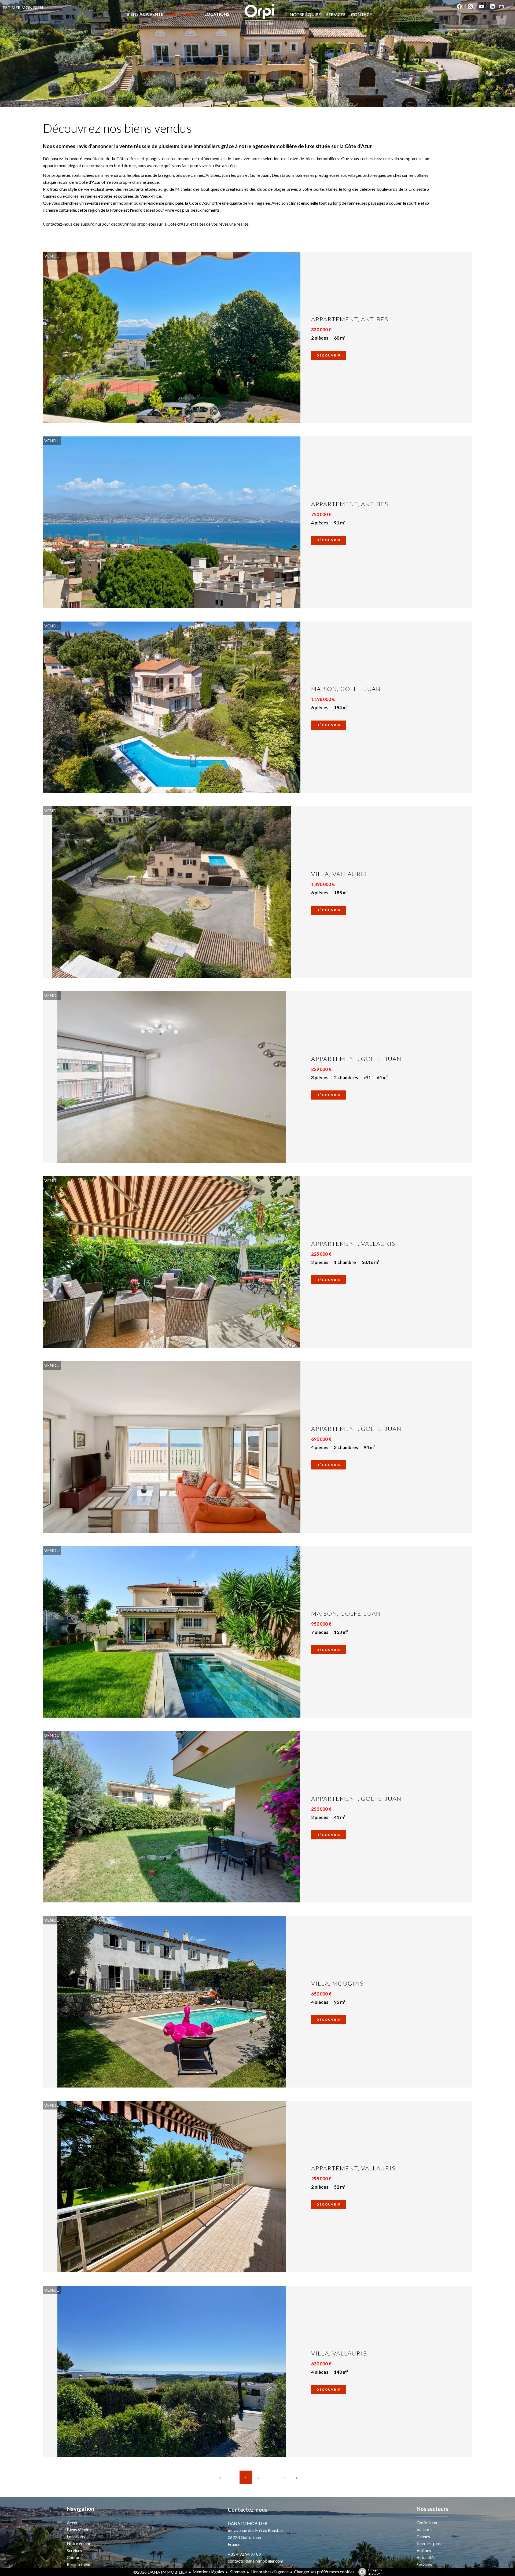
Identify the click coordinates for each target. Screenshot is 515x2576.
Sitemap (237, 2572)
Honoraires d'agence (270, 2572)
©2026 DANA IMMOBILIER (160, 2572)
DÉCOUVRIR (329, 355)
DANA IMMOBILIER (248, 2523)
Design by (375, 2572)
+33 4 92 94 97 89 (244, 2554)
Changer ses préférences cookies (324, 2572)
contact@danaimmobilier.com (255, 2561)
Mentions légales (208, 2572)
